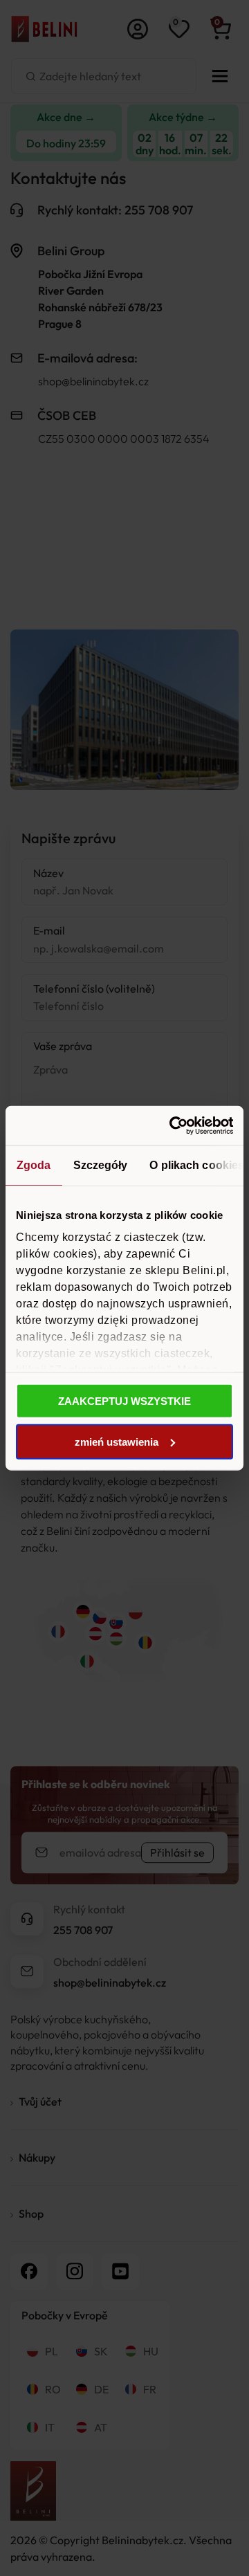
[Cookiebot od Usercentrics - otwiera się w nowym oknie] (176, 1126)
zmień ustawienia (117, 1441)
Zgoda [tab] (34, 1165)
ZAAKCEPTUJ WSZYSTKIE (124, 1401)
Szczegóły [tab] (101, 1165)
